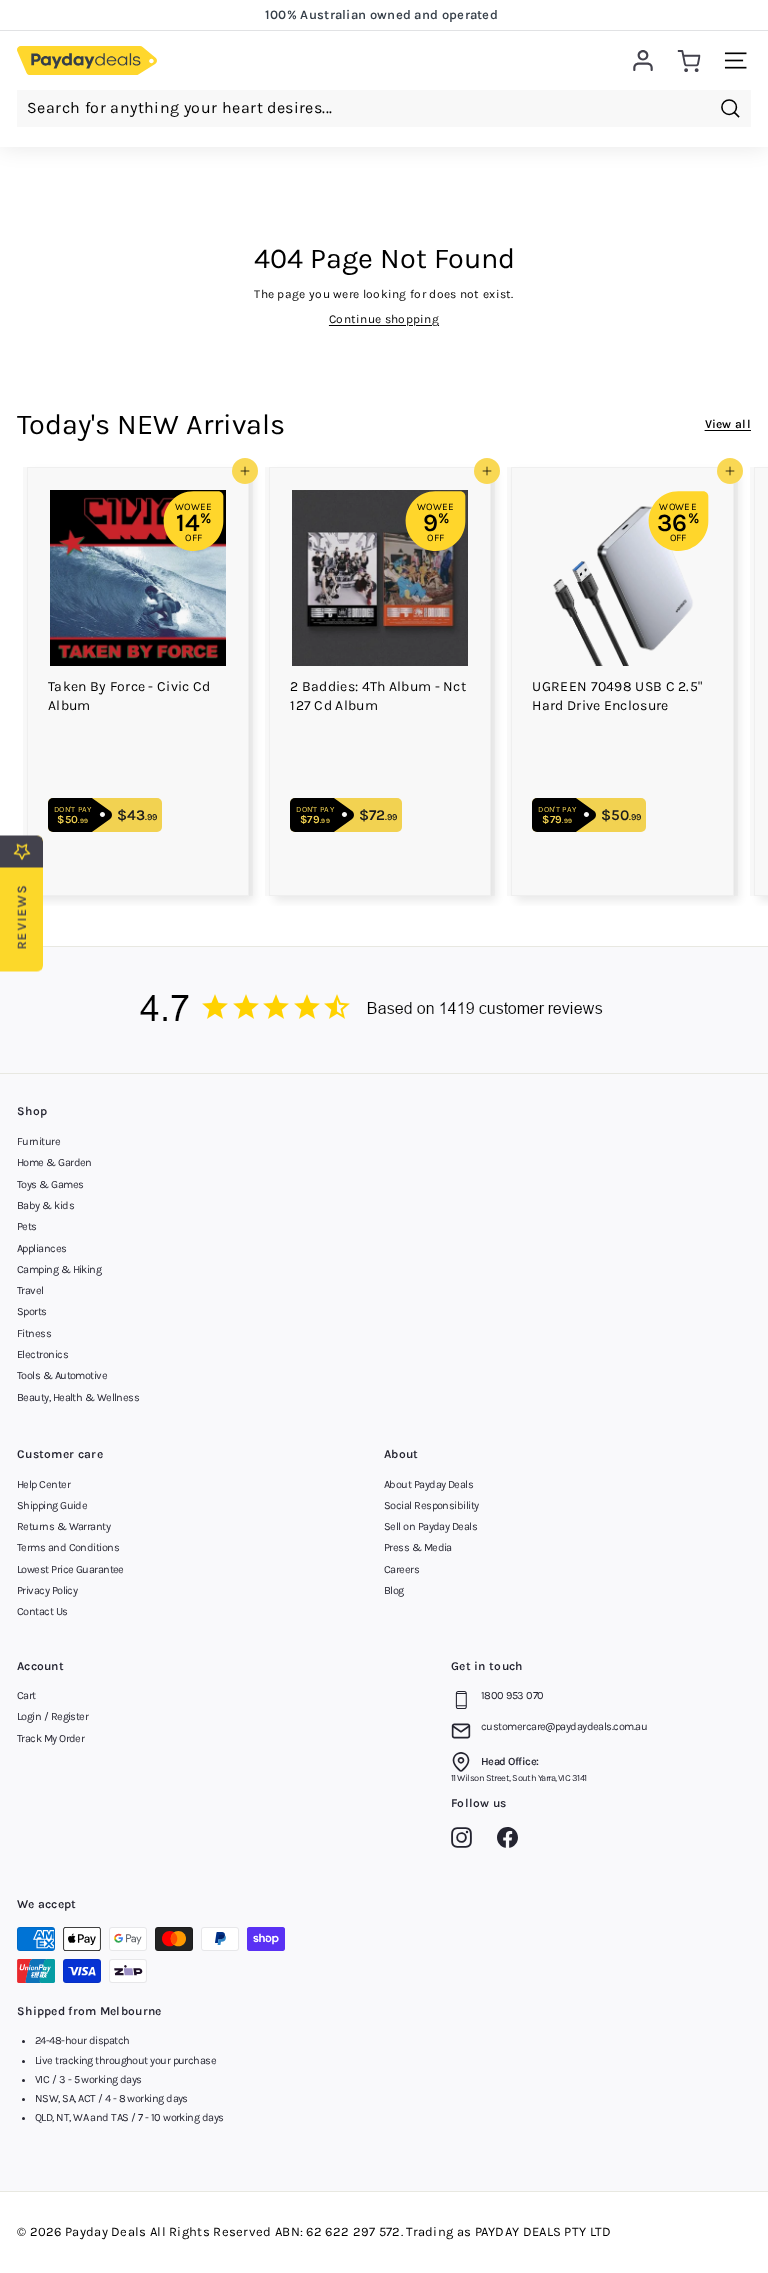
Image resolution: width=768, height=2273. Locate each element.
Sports (32, 1311)
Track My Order (50, 1738)
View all (728, 424)
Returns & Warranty (63, 1526)
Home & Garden (54, 1162)
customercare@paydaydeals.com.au (564, 1726)
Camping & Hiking (59, 1269)
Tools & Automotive (62, 1375)
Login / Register (52, 1716)
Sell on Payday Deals (430, 1526)
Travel (30, 1290)
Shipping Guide (52, 1505)
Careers (401, 1569)
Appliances (42, 1248)
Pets (27, 1226)
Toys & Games (50, 1184)
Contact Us (42, 1611)
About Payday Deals (428, 1484)
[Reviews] (384, 1010)
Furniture (38, 1141)
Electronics (42, 1354)
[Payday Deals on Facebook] (512, 1841)
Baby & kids (45, 1205)
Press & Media (418, 1547)
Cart (26, 1695)
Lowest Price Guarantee (70, 1569)
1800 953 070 (512, 1695)
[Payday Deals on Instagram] (466, 1841)
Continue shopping (384, 319)
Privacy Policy (47, 1590)
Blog (394, 1590)
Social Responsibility (431, 1505)
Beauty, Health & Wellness (78, 1397)
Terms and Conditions (68, 1547)
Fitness (34, 1333)
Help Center (43, 1484)
